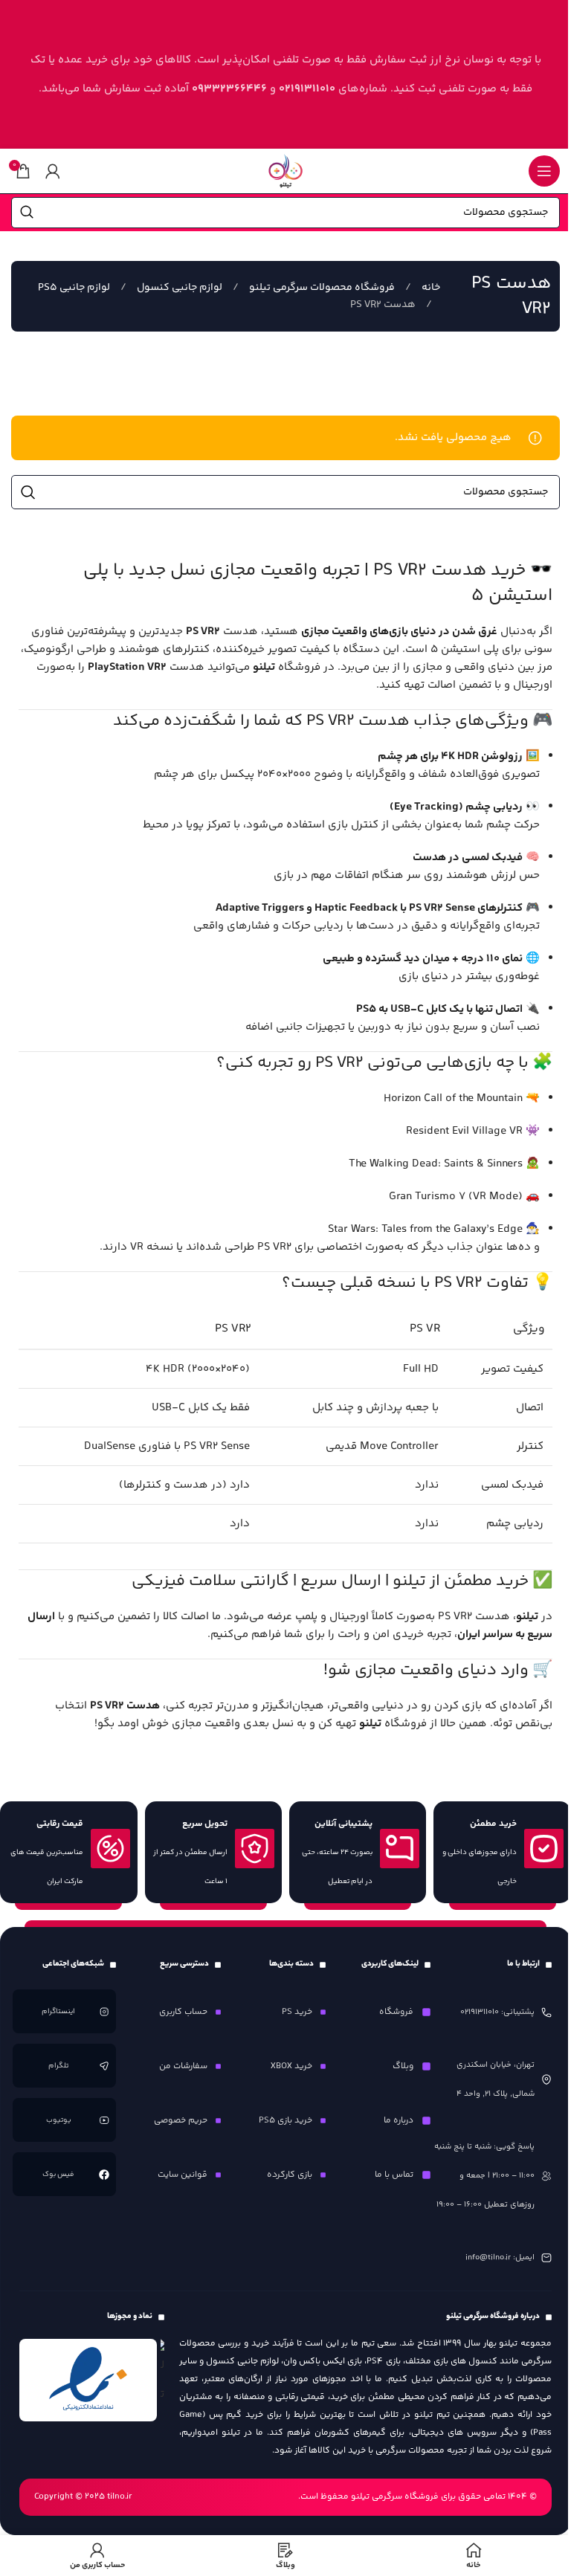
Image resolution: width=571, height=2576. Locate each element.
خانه (430, 288)
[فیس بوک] (104, 2175)
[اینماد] (88, 2380)
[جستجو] (27, 213)
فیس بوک (59, 2175)
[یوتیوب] (104, 2120)
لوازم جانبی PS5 (74, 288)
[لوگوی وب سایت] (285, 171)
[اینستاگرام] (104, 2012)
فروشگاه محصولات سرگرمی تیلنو (321, 288)
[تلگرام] (104, 2066)
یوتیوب (59, 2120)
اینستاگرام (59, 2012)
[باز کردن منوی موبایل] (544, 171)
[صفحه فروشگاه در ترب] (162, 2374)
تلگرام (59, 2066)
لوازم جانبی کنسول (178, 288)
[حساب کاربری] (53, 171)
